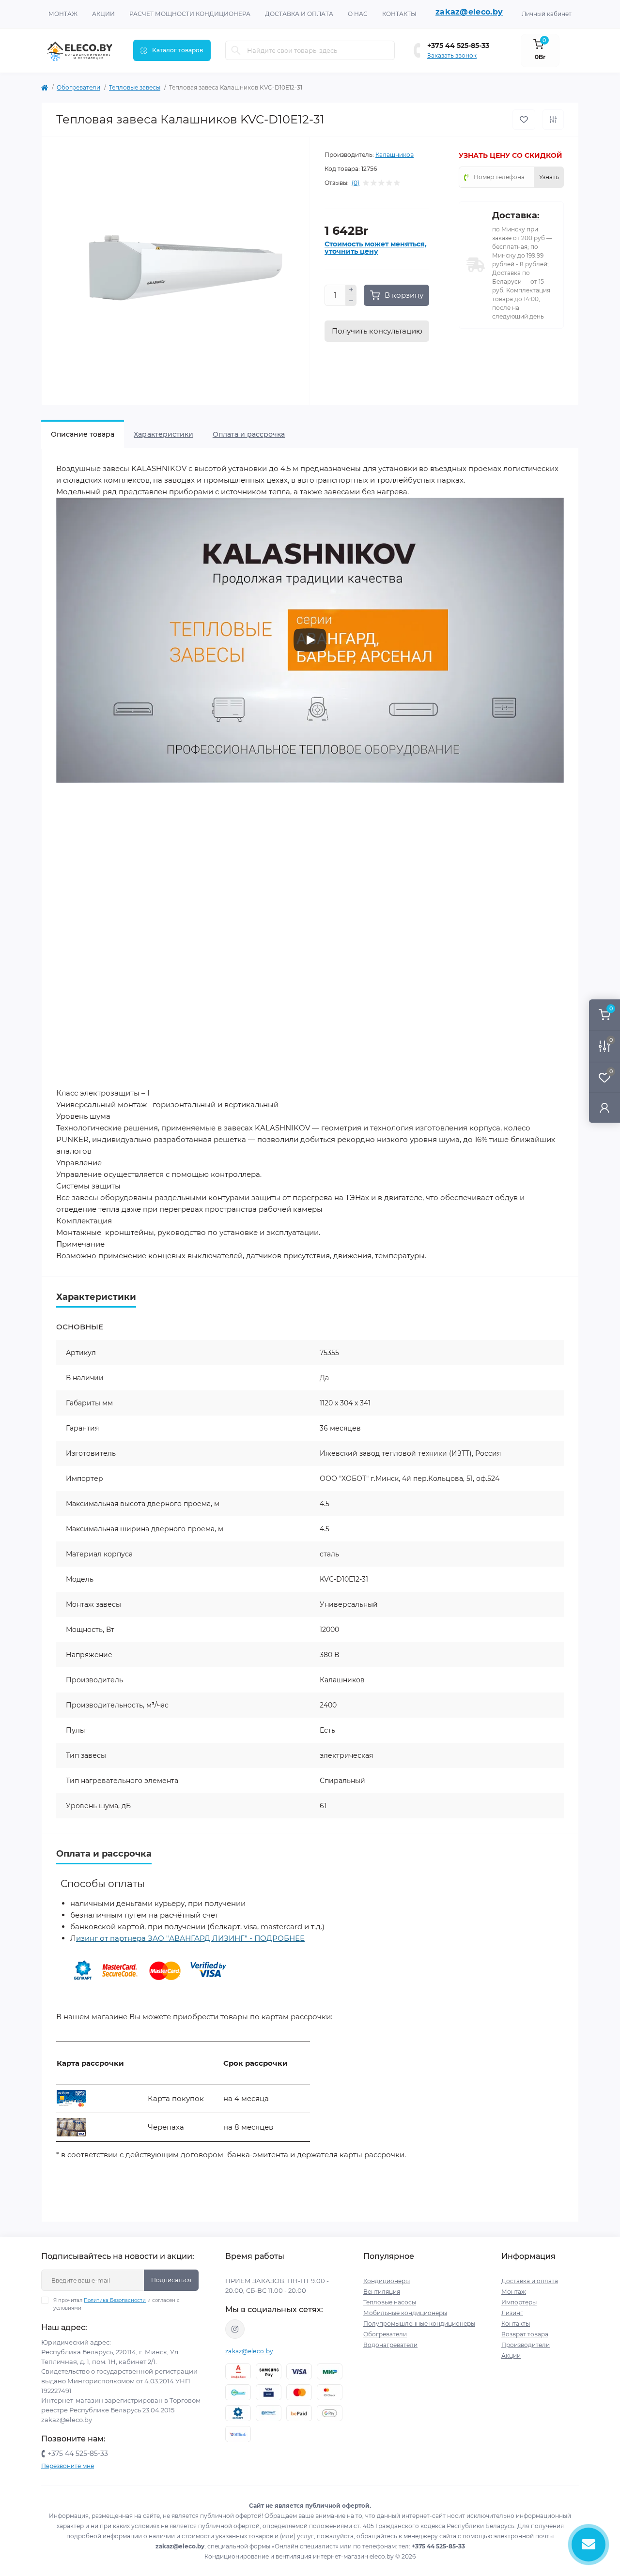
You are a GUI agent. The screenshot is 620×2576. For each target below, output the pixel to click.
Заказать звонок (452, 55)
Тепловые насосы (390, 2302)
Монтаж (63, 14)
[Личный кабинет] (604, 1107)
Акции (103, 14)
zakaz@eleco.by (469, 12)
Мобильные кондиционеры (405, 2313)
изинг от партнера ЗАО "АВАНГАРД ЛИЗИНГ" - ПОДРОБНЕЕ (190, 1938)
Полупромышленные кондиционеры (419, 2324)
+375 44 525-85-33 (458, 46)
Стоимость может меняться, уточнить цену (376, 248)
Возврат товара (525, 2334)
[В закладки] (524, 120)
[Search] (236, 50)
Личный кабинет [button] (547, 14)
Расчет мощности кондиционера (190, 14)
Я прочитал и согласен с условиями (116, 2304)
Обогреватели (78, 87)
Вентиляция (382, 2292)
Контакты (399, 14)
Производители (526, 2345)
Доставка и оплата (299, 14)
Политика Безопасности (115, 2300)
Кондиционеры (387, 2281)
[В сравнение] (553, 120)
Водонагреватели (390, 2345)
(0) (356, 183)
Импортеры (519, 2302)
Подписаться (171, 2280)
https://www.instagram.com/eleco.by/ (235, 2329)
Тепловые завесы (135, 87)
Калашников (395, 155)
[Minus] (351, 301)
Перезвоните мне (68, 2466)
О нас (358, 14)
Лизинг (512, 2313)
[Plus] (351, 290)
